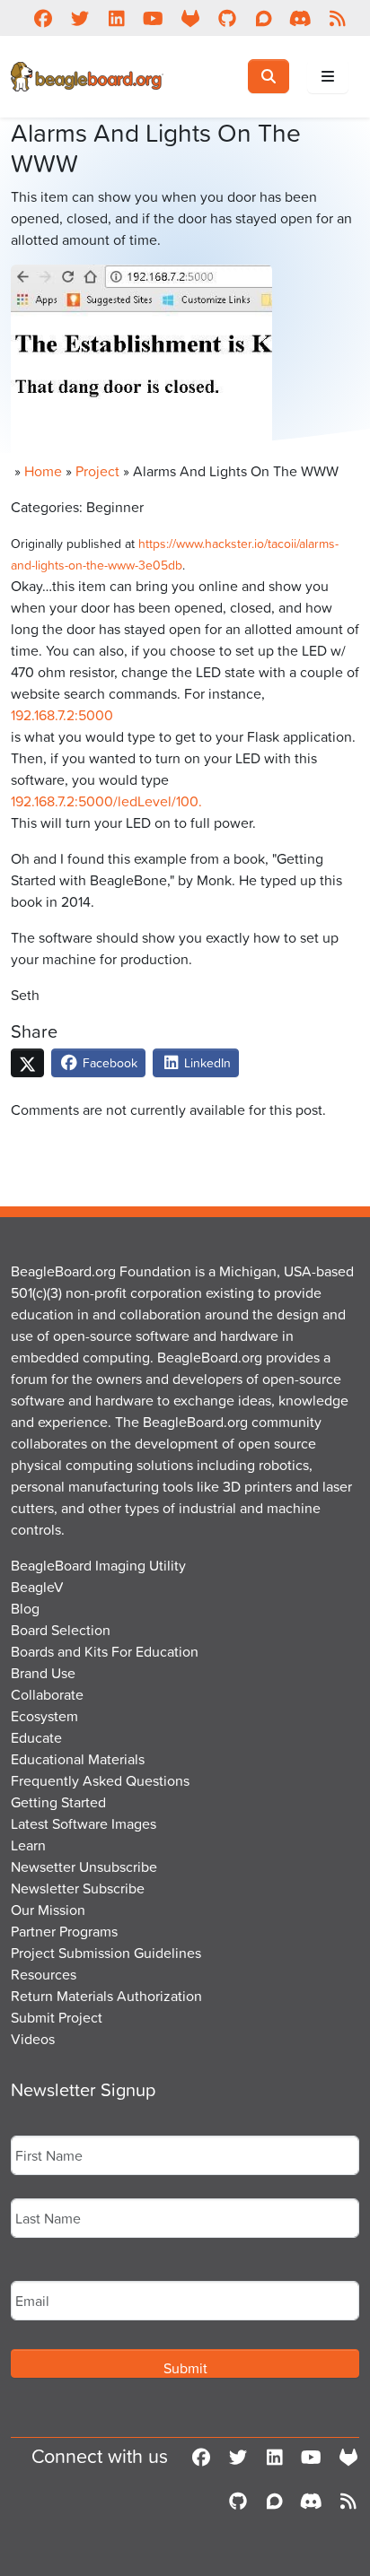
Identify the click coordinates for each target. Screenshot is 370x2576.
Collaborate (47, 1694)
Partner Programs (64, 1931)
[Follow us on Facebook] (43, 18)
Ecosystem (44, 1716)
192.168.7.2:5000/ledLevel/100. (106, 801)
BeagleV (37, 1587)
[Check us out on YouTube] (153, 18)
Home (43, 471)
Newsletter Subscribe (78, 1888)
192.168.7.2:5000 (62, 715)
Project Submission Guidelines (106, 1953)
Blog (25, 1608)
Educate (36, 1737)
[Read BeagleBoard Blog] (337, 18)
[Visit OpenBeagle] (190, 18)
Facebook (108, 1062)
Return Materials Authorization (106, 1996)
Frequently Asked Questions (100, 1780)
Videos (33, 2039)
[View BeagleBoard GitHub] (227, 18)
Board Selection (61, 1630)
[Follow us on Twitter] (79, 18)
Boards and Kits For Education (105, 1651)
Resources (44, 1974)
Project (97, 471)
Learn (28, 1845)
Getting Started (58, 1802)
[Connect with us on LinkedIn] (116, 18)
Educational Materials (78, 1759)
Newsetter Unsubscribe (84, 1867)
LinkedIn (206, 1062)
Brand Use (43, 1673)
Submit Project (57, 2017)
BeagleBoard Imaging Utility (98, 1565)
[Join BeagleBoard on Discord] (300, 18)
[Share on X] (27, 1063)
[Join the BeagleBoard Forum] (264, 18)
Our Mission (48, 1910)
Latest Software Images (84, 1823)
